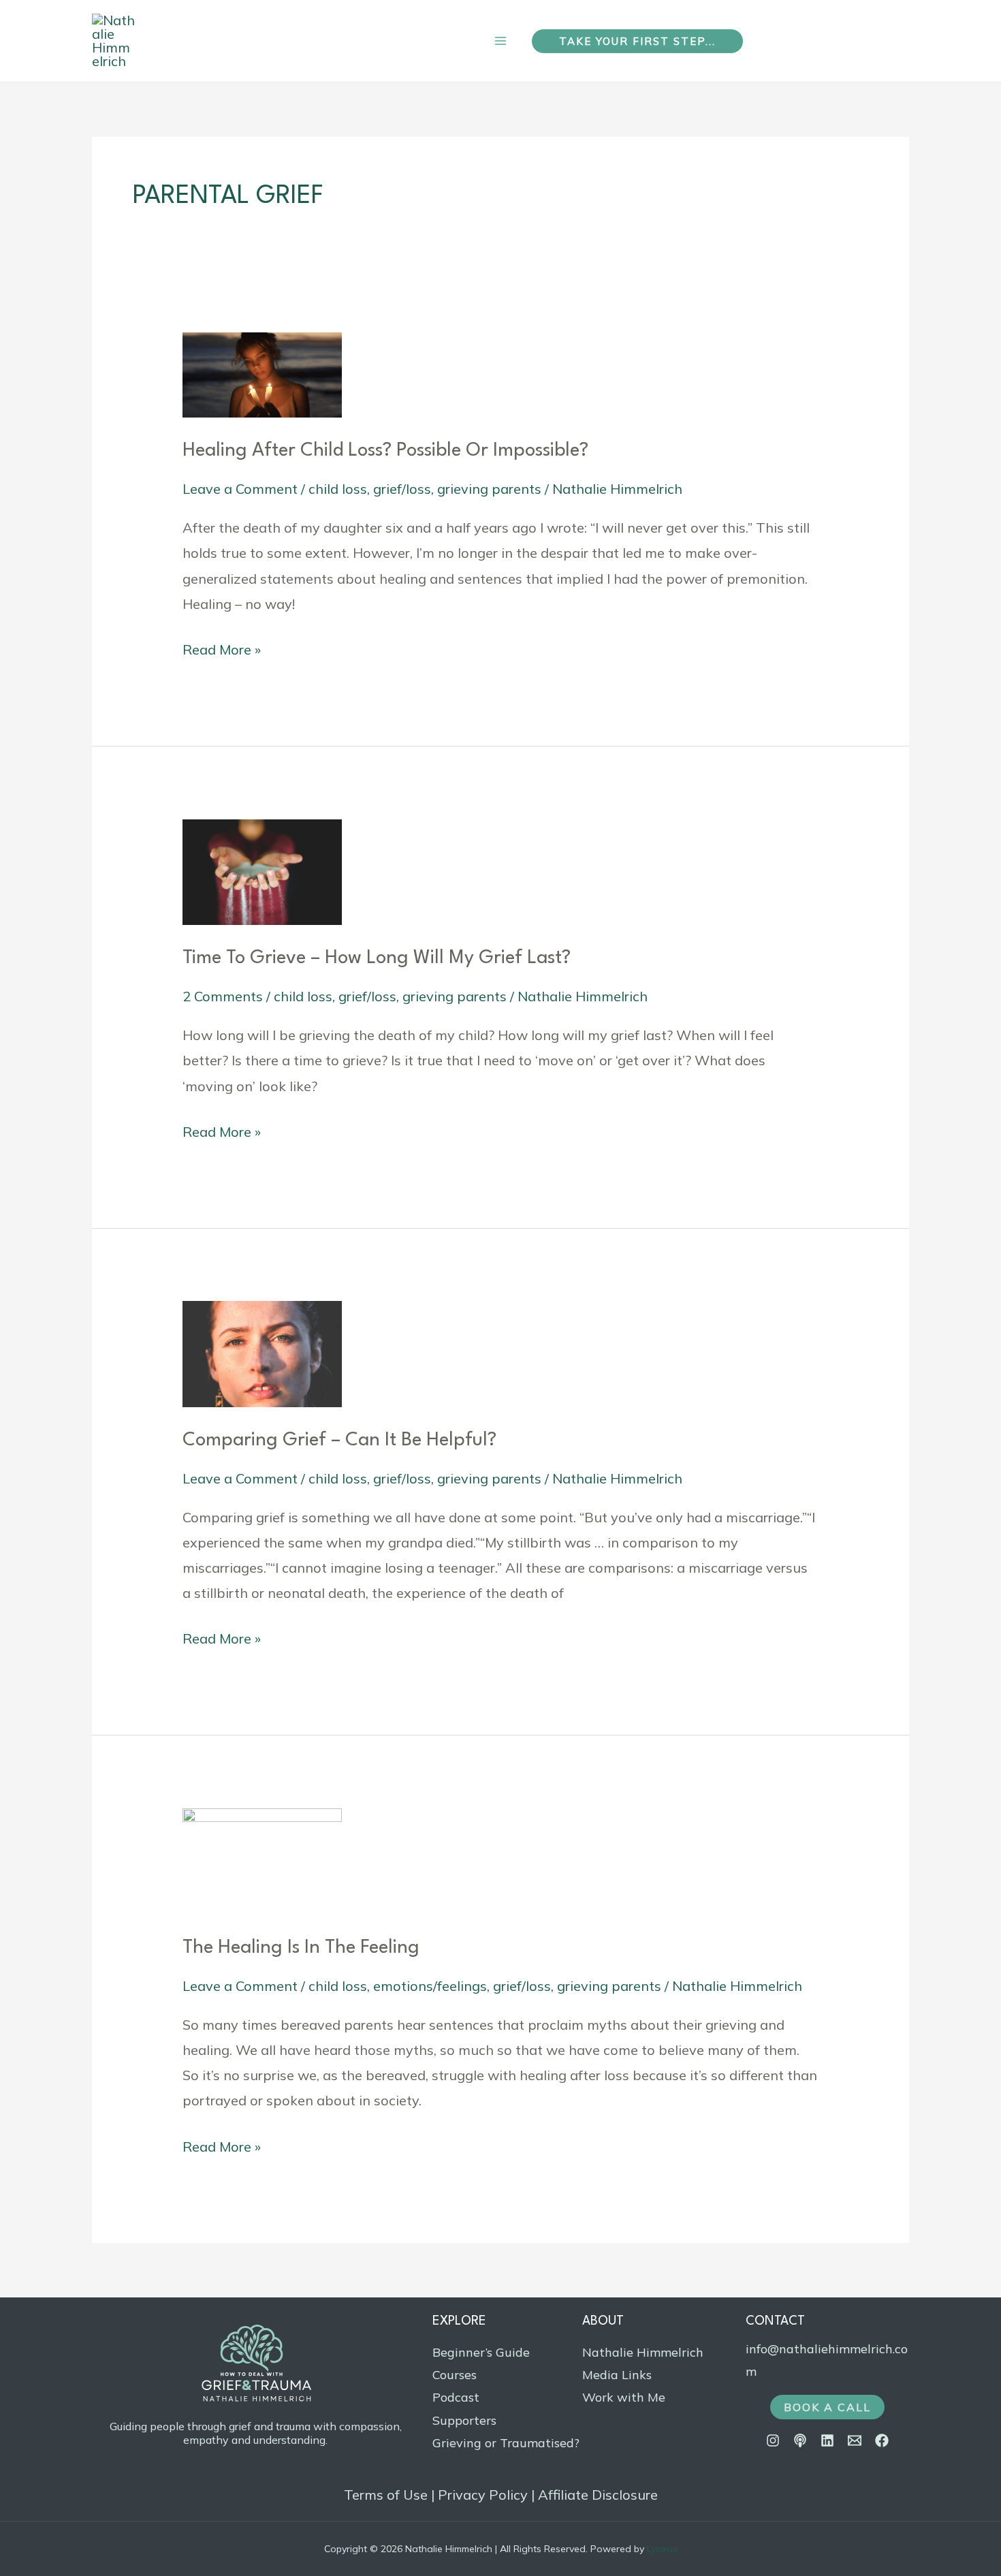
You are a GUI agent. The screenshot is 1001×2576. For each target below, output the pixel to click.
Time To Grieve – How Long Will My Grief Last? (377, 958)
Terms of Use (386, 2495)
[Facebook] (882, 2440)
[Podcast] (800, 2440)
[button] (637, 41)
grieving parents (489, 489)
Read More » (222, 647)
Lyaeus (662, 2549)
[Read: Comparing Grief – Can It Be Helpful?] (262, 1352)
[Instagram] (773, 2440)
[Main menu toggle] (500, 41)
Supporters (464, 2420)
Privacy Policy (483, 2495)
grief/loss (402, 489)
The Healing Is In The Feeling (301, 1948)
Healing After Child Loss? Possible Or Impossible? (385, 451)
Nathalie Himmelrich (643, 2352)
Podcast (456, 2397)
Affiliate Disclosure (598, 2495)
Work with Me (624, 2397)
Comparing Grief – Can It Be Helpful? (339, 1441)
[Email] (855, 2440)
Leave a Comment (240, 489)
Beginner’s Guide (481, 2352)
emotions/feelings (430, 1986)
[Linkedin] (827, 2440)
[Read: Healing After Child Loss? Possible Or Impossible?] (262, 374)
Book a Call (827, 2407)
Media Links (617, 2375)
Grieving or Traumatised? (506, 2443)
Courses (455, 2375)
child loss (338, 489)
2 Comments (223, 996)
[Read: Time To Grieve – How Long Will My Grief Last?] (262, 870)
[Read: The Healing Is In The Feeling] (262, 1860)
